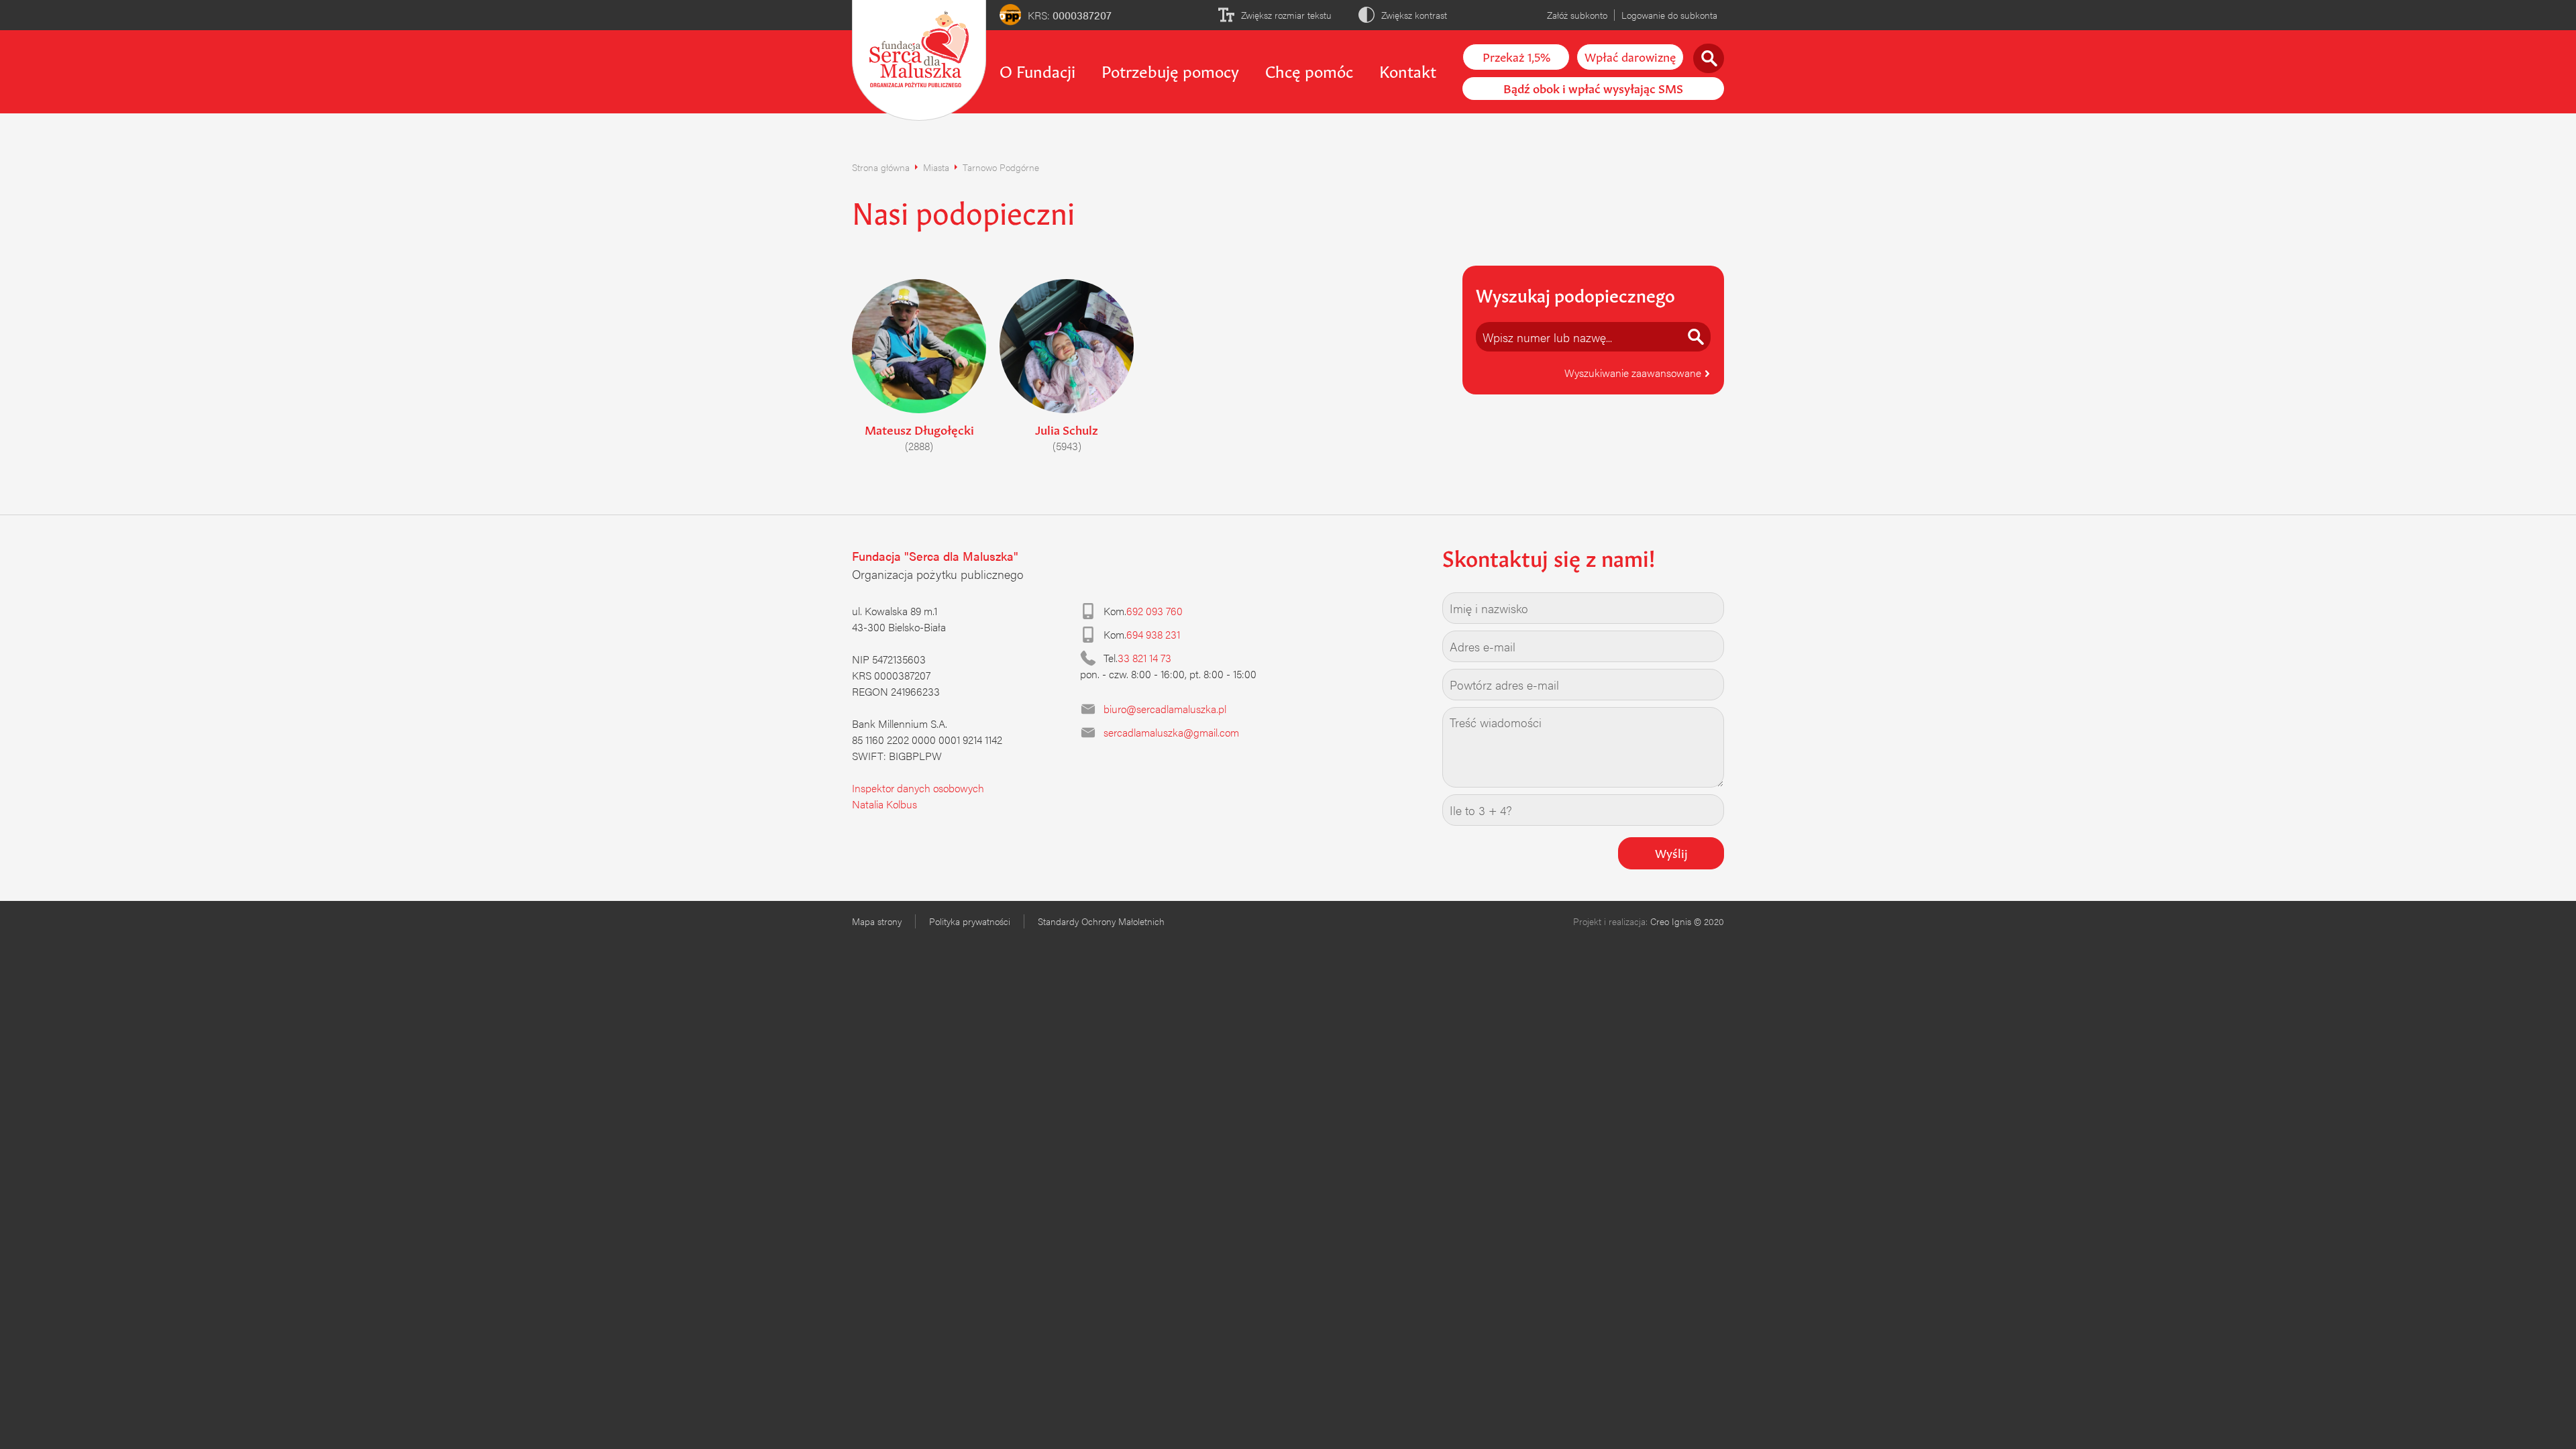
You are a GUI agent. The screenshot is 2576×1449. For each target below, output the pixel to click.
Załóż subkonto (1577, 15)
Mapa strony (877, 921)
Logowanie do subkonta (1669, 15)
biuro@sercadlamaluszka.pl (1165, 709)
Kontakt (1408, 70)
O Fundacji (1037, 70)
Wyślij (1671, 852)
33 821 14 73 (1144, 658)
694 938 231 (1153, 634)
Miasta (936, 167)
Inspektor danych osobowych (918, 788)
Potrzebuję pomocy (1170, 70)
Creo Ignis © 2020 (1687, 921)
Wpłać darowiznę (1630, 56)
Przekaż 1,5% (1516, 56)
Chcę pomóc (1309, 70)
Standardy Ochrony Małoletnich (1101, 921)
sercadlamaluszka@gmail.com (1171, 732)
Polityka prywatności (970, 921)
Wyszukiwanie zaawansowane (1634, 373)
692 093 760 (1155, 611)
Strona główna (881, 167)
